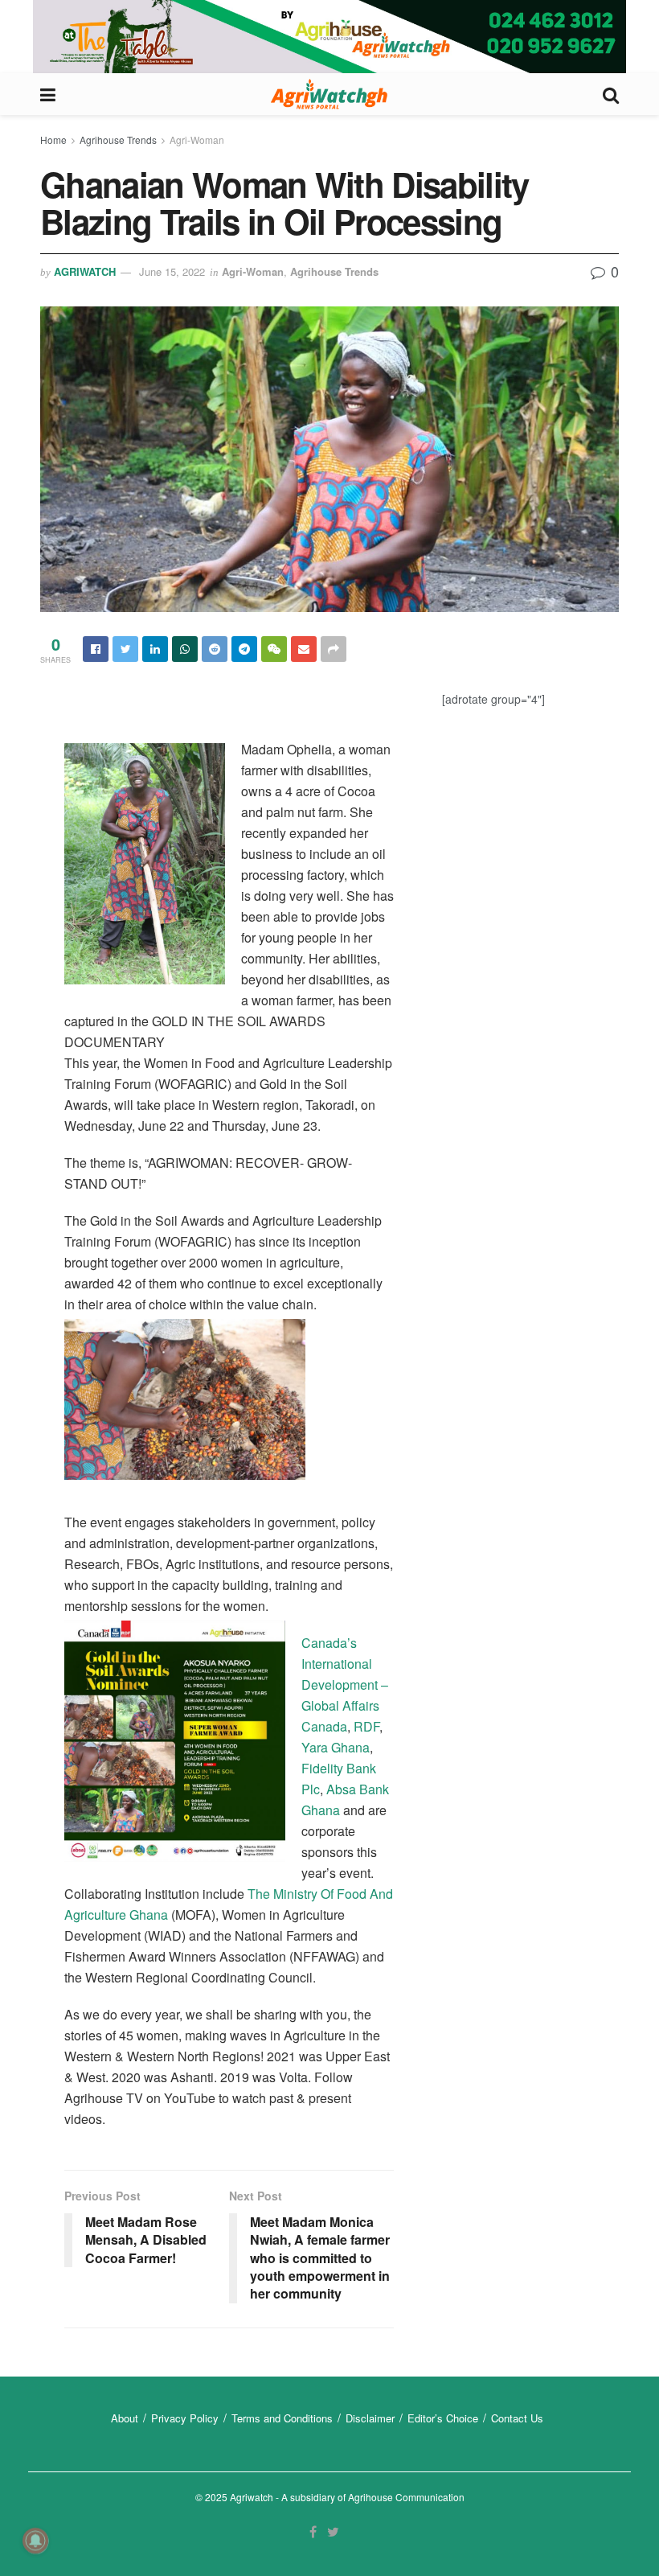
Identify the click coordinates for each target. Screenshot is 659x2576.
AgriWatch (85, 271)
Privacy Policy (185, 2418)
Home (53, 140)
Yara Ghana (336, 1747)
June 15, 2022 (172, 271)
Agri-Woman (197, 140)
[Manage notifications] (35, 2541)
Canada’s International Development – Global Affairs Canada (345, 1684)
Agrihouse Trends (118, 140)
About (125, 2418)
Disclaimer (370, 2418)
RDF (366, 1726)
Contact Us (517, 2418)
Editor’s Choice (443, 2418)
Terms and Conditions (282, 2418)
